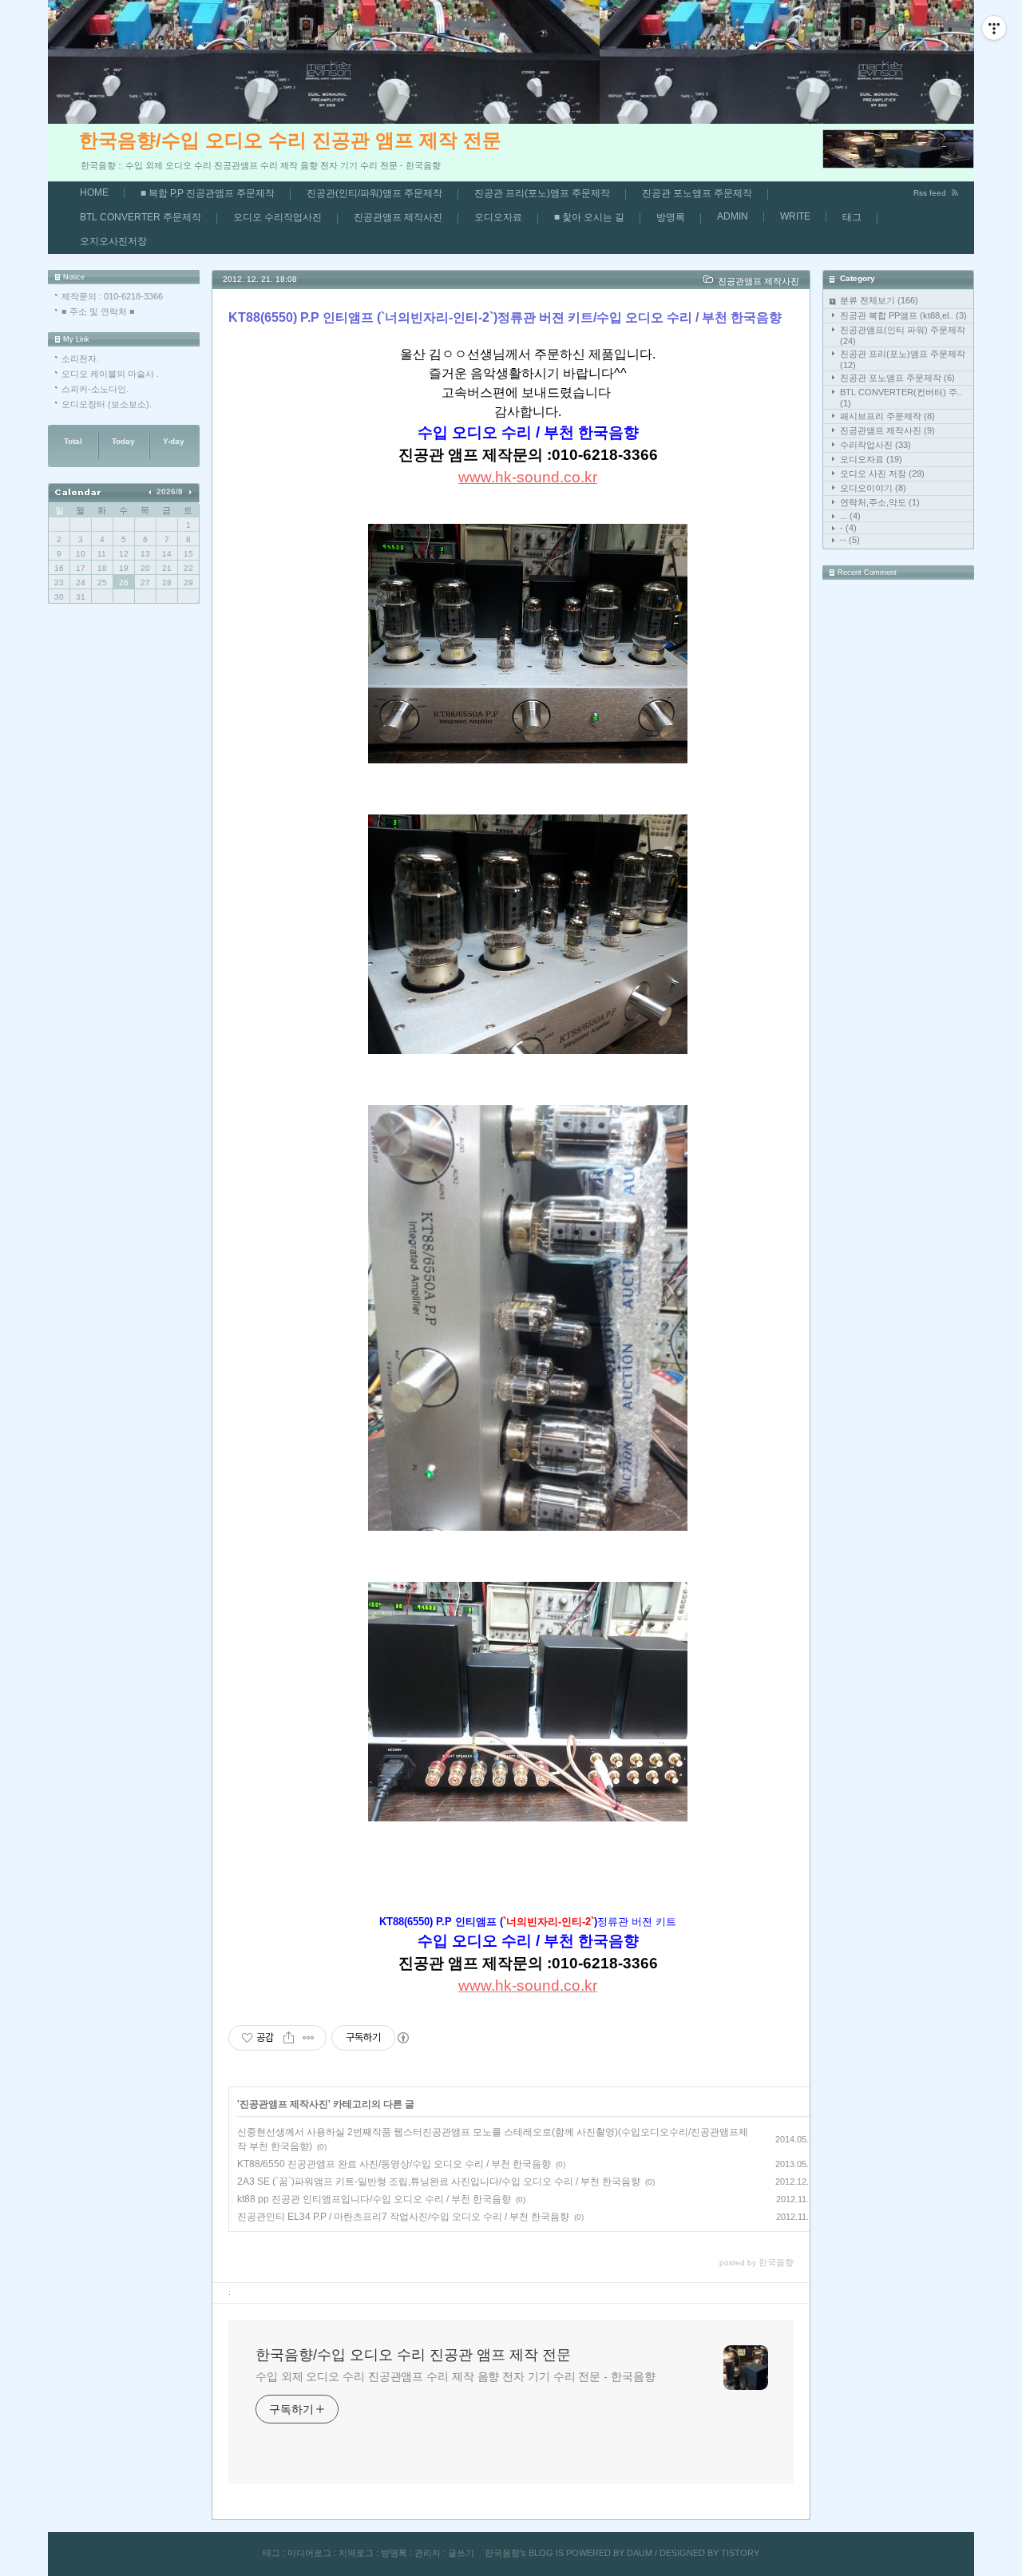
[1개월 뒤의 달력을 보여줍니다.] (190, 491)
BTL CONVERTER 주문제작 (141, 217)
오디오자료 (498, 217)
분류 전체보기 (879, 300)
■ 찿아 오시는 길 (589, 217)
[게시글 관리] (309, 2038)
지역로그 (356, 2553)
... (850, 516)
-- (850, 540)
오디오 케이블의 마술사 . (110, 374)
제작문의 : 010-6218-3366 (112, 296)
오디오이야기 (873, 488)
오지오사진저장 (113, 241)
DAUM (640, 2553)
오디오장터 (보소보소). (107, 404)
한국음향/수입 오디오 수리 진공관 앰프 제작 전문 (290, 140)
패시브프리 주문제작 (887, 416)
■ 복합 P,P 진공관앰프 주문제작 (208, 193)
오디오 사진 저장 (882, 474)
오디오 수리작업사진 (277, 217)
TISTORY (740, 2553)
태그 (852, 217)
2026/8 (170, 491)
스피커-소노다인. (95, 389)
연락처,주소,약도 (880, 502)
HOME (94, 192)
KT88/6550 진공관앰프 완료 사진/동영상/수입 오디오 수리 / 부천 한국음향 (394, 2164)
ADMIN (733, 216)
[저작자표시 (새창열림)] (402, 2038)
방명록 (671, 217)
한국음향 (502, 2553)
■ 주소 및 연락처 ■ (98, 311)
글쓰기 (461, 2553)
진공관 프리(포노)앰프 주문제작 (542, 193)
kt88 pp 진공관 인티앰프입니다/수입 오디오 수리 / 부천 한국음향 (374, 2199)
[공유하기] (289, 2038)
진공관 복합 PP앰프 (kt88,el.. (903, 315)
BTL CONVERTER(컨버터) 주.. (901, 398)
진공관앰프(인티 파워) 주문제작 (903, 335)
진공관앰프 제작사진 (398, 217)
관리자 (428, 2553)
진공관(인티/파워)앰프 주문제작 (374, 193)
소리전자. (80, 359)
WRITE (795, 216)
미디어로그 (309, 2553)
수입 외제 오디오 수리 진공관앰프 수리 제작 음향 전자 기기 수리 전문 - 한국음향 (455, 2376)
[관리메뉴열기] (994, 28)
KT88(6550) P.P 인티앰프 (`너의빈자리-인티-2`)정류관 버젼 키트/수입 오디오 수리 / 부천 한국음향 (505, 317)
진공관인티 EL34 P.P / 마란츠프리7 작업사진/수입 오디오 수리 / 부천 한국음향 (403, 2217)
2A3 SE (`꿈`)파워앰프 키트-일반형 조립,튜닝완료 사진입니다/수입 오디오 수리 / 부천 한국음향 (439, 2182)
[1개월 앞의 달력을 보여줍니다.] (151, 491)
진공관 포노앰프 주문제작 (697, 193)
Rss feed (930, 193)
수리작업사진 (875, 445)
